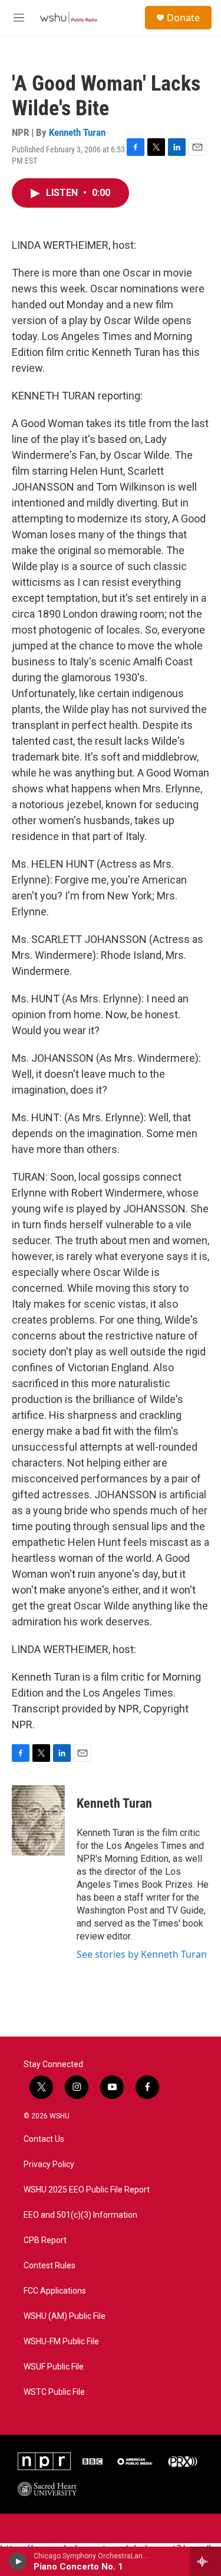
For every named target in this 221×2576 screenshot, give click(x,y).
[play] (18, 2561)
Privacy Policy (49, 2165)
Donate (183, 18)
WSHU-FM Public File (61, 2342)
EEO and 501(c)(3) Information (80, 2215)
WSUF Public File (54, 2367)
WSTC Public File (54, 2392)
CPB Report (45, 2240)
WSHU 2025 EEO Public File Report (87, 2190)
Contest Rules (50, 2266)
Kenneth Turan (77, 132)
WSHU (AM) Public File (65, 2316)
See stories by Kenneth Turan (142, 1954)
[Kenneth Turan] (38, 1821)
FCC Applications (55, 2291)
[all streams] (205, 2561)
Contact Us (44, 2139)
